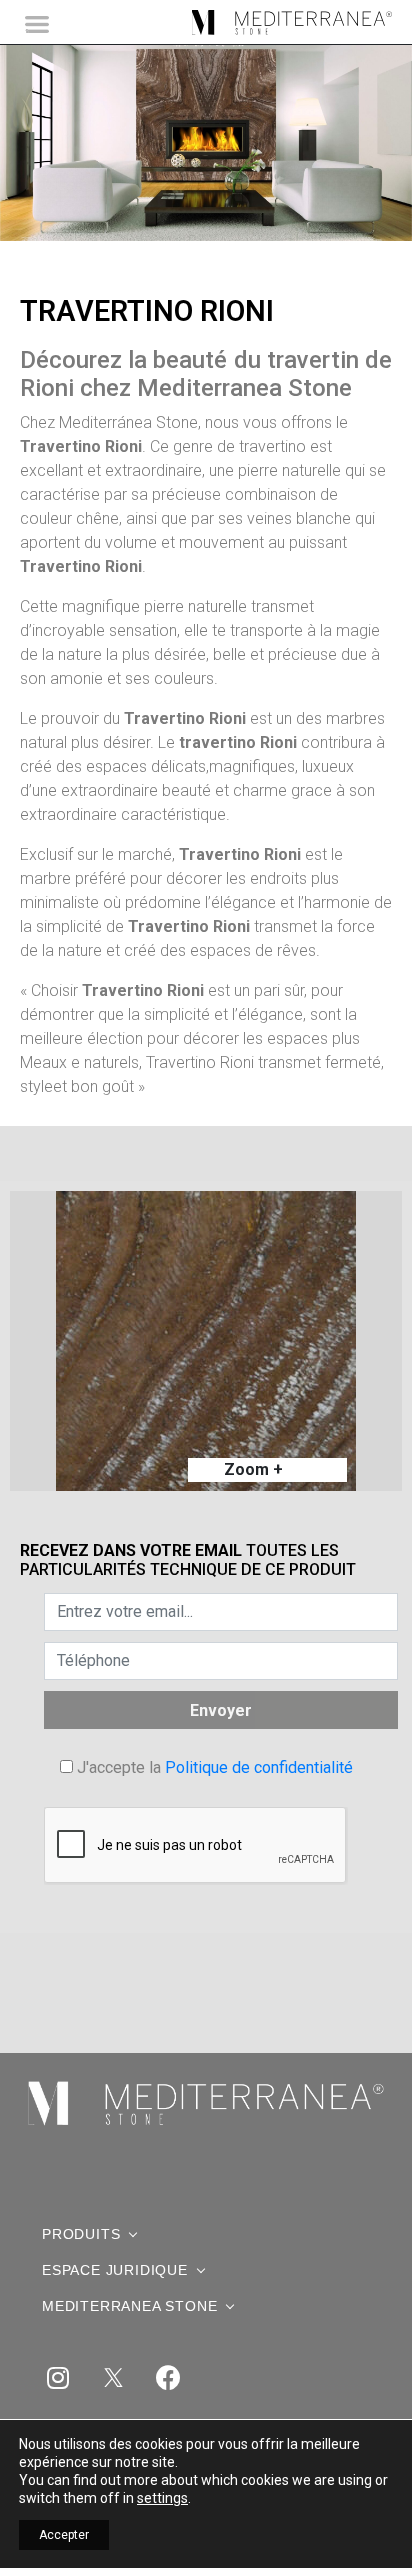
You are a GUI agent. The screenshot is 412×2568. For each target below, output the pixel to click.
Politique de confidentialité (259, 1767)
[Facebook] (168, 2377)
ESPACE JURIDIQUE (115, 2270)
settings (162, 2498)
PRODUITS (81, 2234)
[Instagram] (58, 2377)
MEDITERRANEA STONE (129, 2306)
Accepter (64, 2535)
